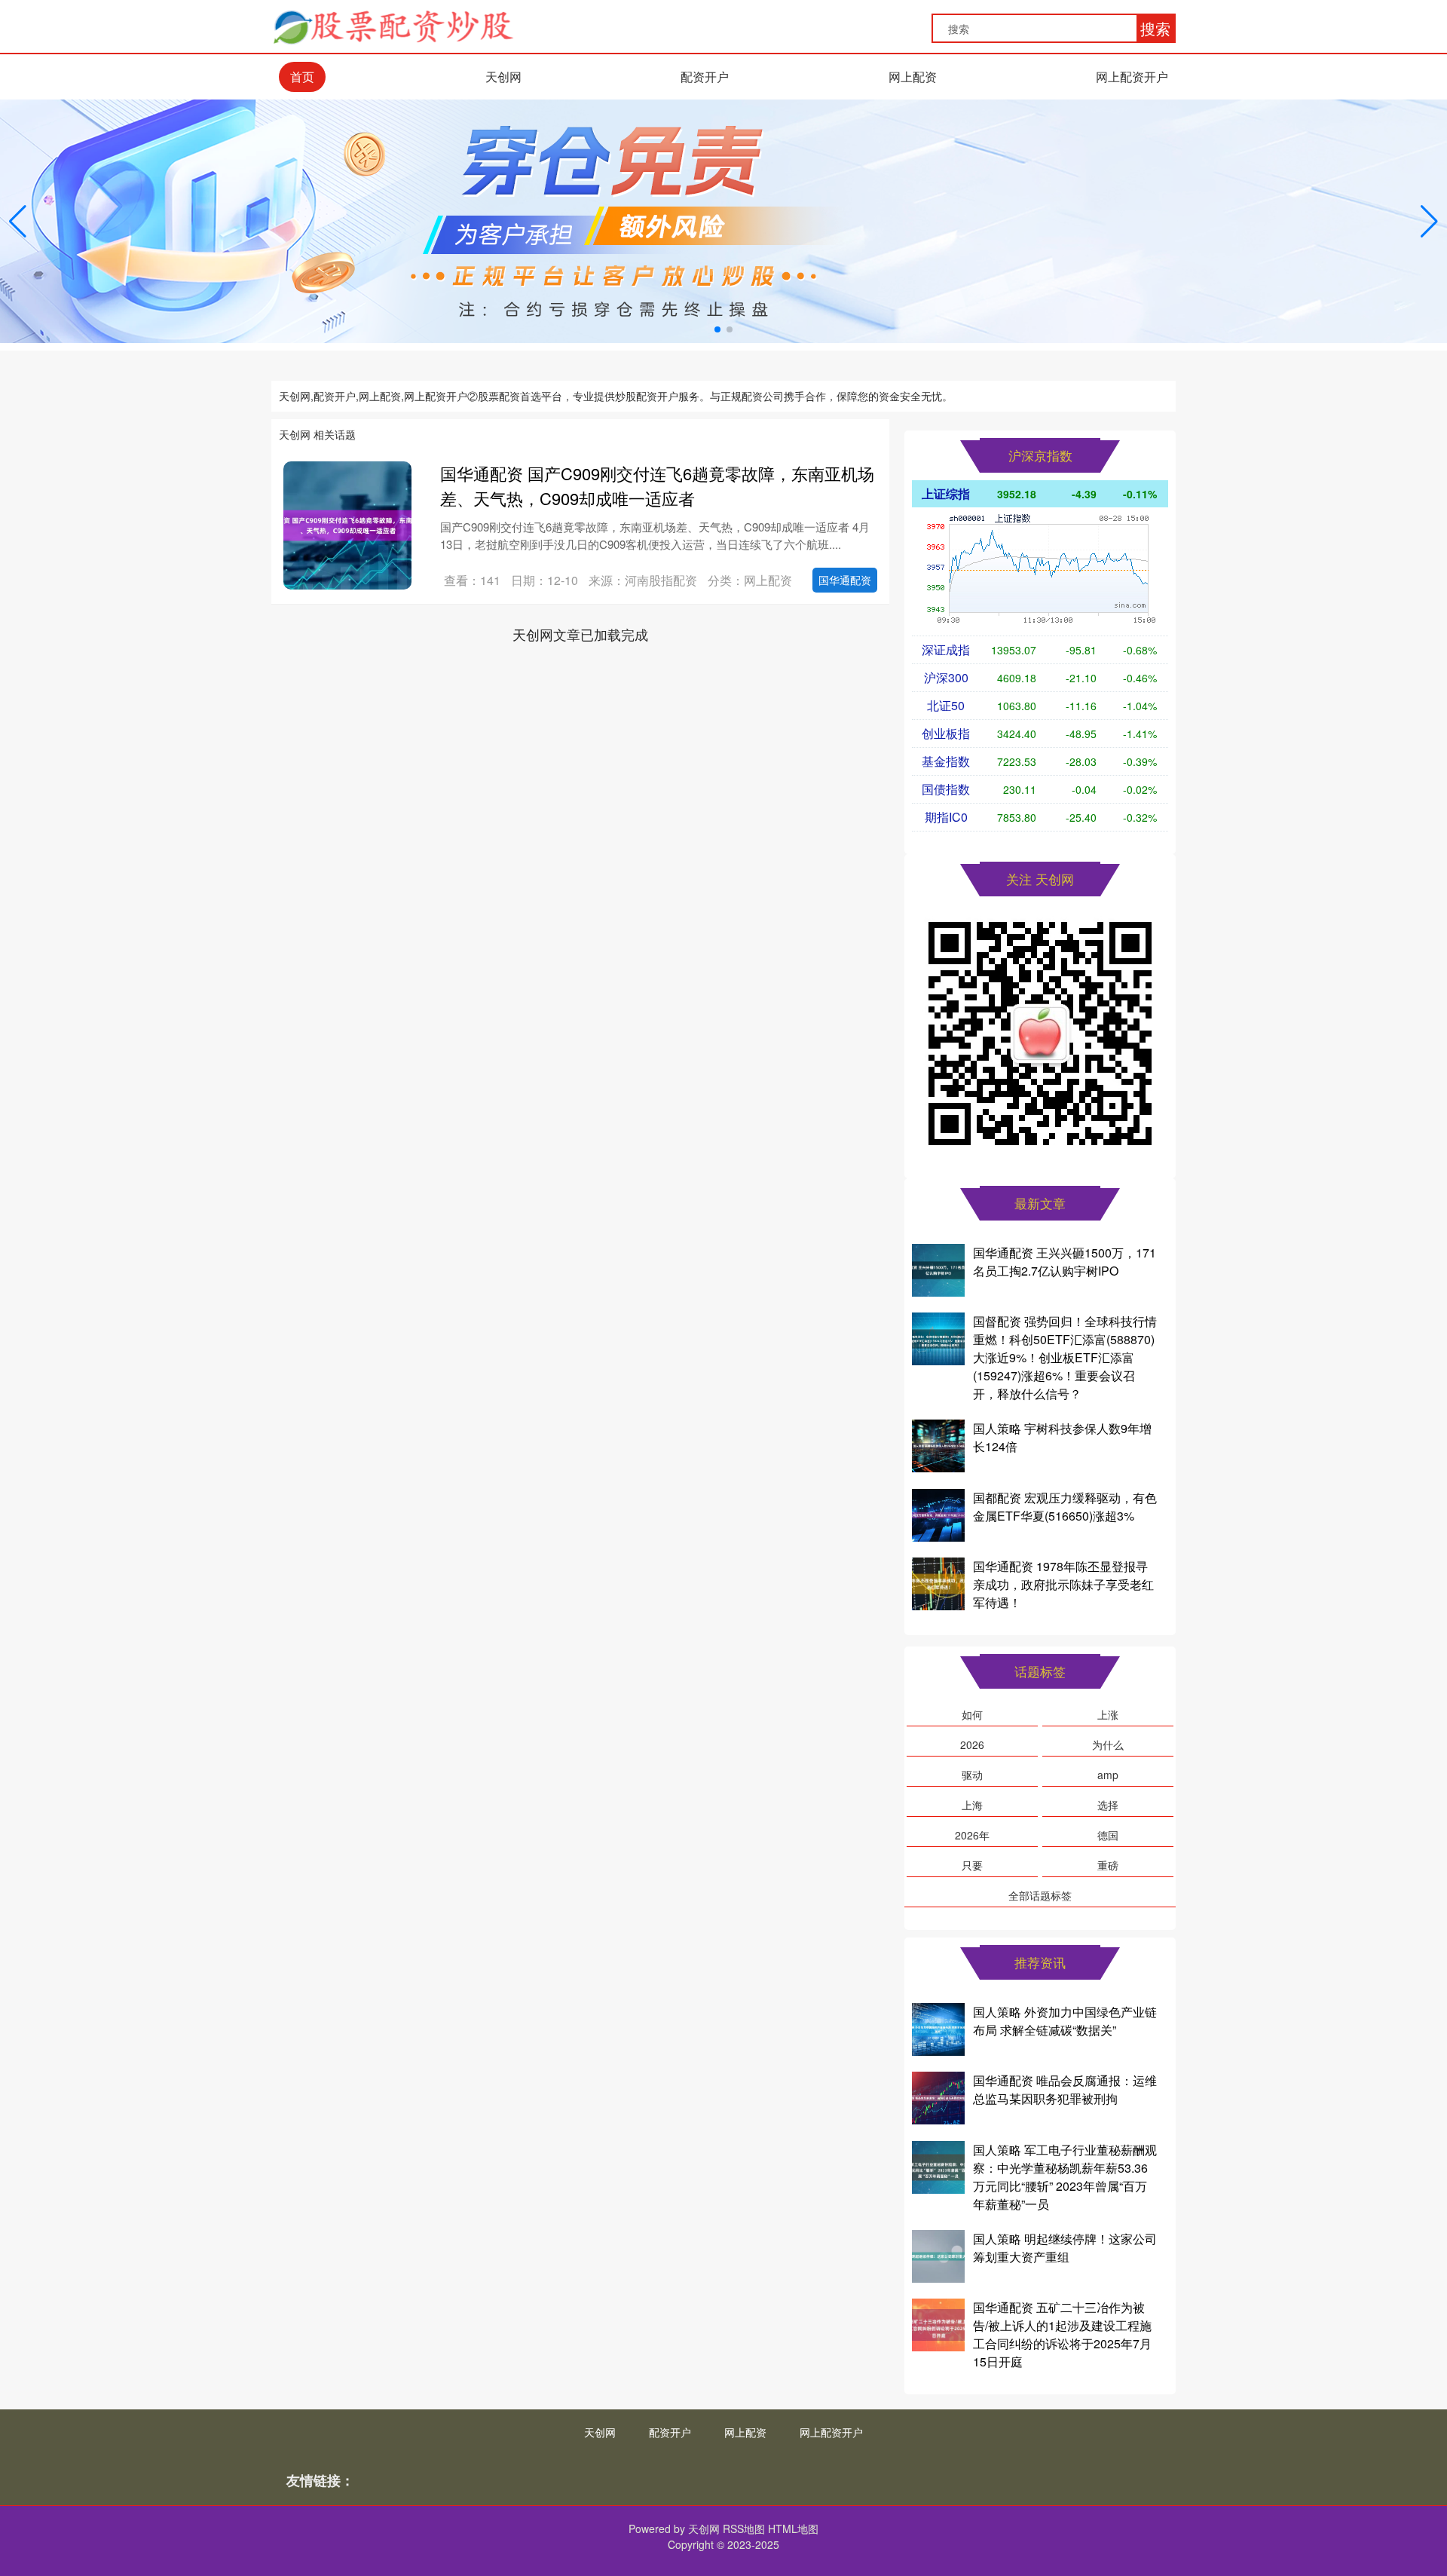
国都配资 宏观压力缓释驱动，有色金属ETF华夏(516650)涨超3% (1065, 1507)
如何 (972, 1714)
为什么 (1108, 1744)
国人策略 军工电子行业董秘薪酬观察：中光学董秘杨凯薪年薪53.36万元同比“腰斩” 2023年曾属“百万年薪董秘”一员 (1065, 2177)
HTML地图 (793, 2529)
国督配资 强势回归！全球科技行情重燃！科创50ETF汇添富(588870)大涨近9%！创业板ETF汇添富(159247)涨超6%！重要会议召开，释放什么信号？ (1065, 1357)
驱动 (972, 1775)
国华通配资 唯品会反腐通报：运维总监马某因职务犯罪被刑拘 (1065, 2089)
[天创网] (393, 25)
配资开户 (705, 77)
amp (1108, 1775)
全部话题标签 (1040, 1895)
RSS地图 (744, 2529)
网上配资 (913, 77)
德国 (1108, 1835)
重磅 (1108, 1865)
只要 (972, 1865)
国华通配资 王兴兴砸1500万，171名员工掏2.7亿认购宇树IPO (1065, 1262)
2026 (972, 1744)
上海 (972, 1805)
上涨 (1108, 1714)
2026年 (972, 1835)
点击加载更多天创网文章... (581, 634)
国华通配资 (845, 580)
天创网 (503, 77)
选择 (1108, 1805)
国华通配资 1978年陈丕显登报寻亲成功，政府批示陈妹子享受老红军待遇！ (1063, 1584)
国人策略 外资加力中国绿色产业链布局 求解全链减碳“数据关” (1065, 2021)
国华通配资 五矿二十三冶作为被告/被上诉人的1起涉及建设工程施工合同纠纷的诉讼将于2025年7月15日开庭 (1062, 2334)
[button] (1429, 222)
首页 (302, 77)
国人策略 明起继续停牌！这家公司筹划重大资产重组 (1065, 2248)
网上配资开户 (1132, 77)
